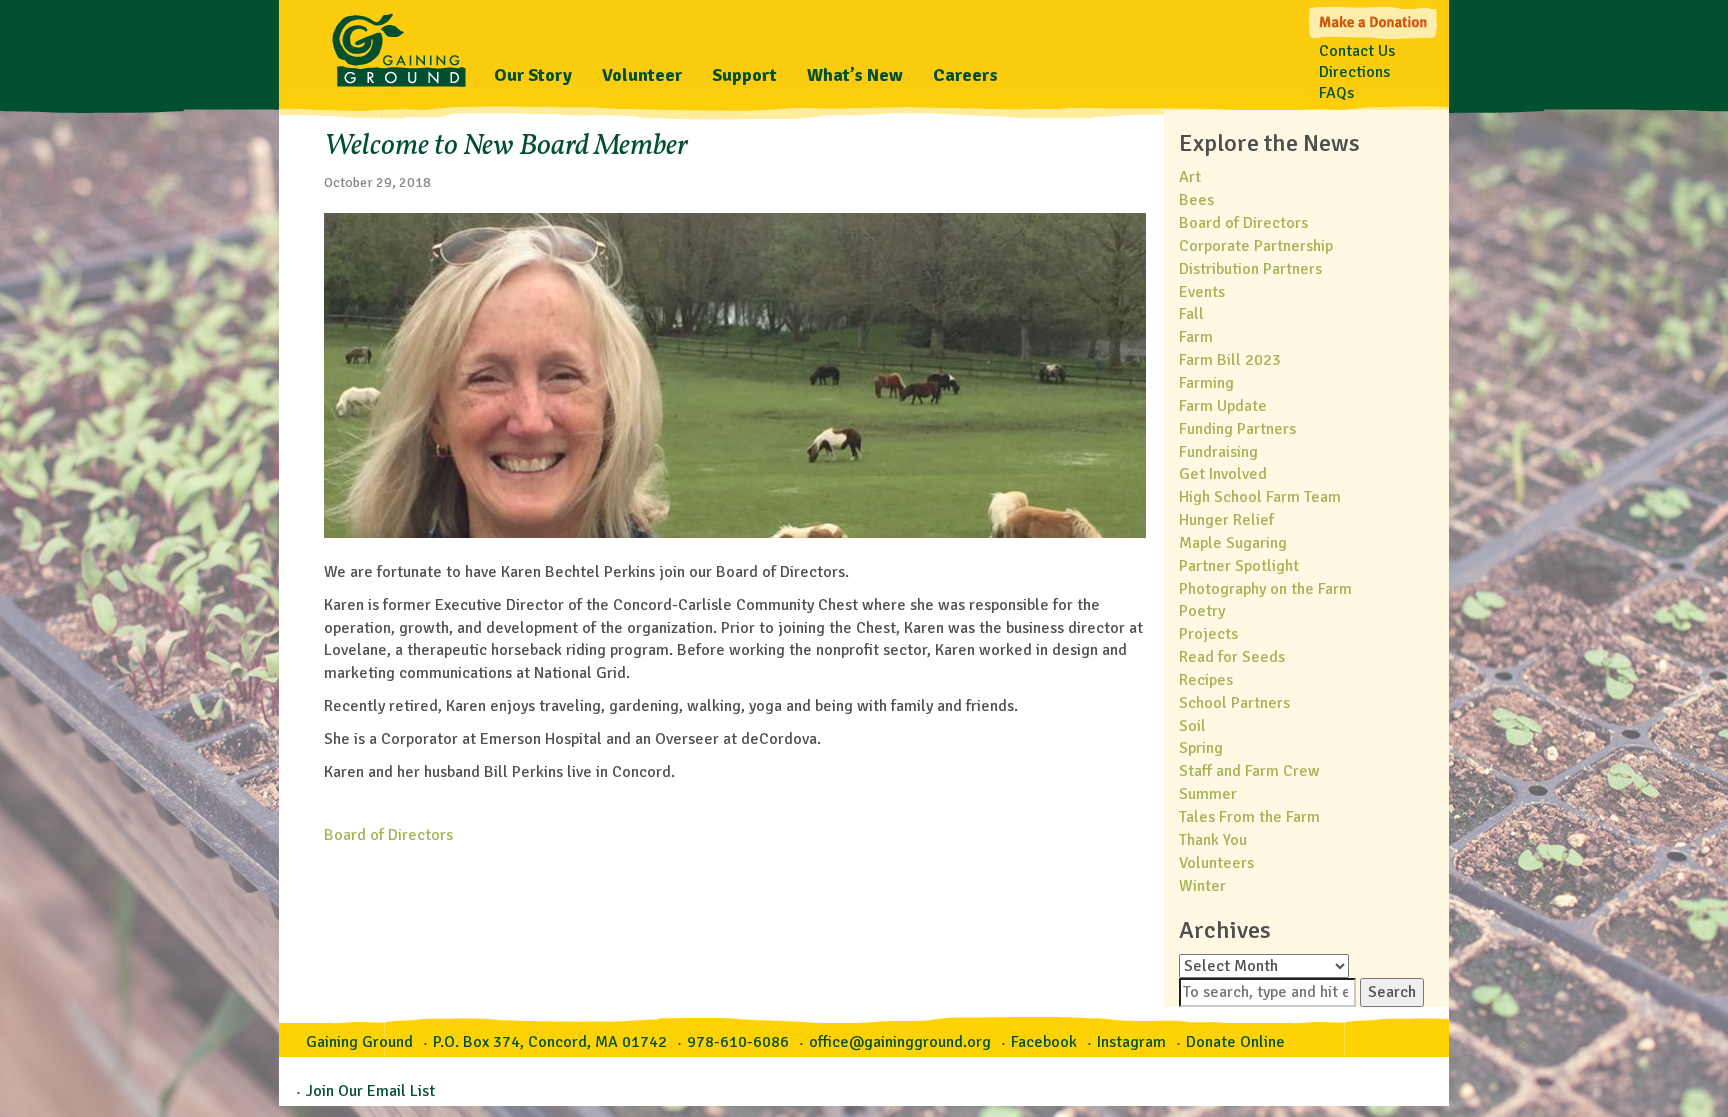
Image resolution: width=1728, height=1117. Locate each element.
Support (744, 75)
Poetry (1202, 611)
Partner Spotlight (1239, 566)
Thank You (1213, 840)
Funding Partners (1237, 429)
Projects (1208, 634)
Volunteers (1216, 863)
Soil (1192, 726)
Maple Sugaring (1233, 543)
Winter (1202, 886)
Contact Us (1357, 51)
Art (1190, 177)
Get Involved (1223, 474)
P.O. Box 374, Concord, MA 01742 (550, 1042)
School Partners (1234, 703)
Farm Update (1223, 406)
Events (1202, 292)
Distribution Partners (1250, 269)
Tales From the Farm (1249, 817)
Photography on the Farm (1265, 589)
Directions (1354, 72)
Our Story (533, 75)
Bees (1196, 200)
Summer (1208, 794)
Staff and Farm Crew (1249, 771)
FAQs (1336, 93)
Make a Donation (1374, 20)
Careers (965, 75)
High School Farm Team (1260, 497)
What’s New (855, 75)
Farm (1196, 337)
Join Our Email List (370, 1091)
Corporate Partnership (1256, 246)
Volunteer (642, 75)
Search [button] (1392, 992)
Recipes (1206, 680)
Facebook (1044, 1042)
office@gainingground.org (900, 1042)
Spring (1201, 748)
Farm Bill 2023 (1230, 360)
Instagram (1131, 1042)
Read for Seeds (1232, 657)
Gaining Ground (399, 45)
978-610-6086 (738, 1042)
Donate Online (1235, 1042)
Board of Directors (388, 835)
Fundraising (1218, 452)
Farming (1206, 383)
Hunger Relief (1226, 520)
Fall (1191, 314)
